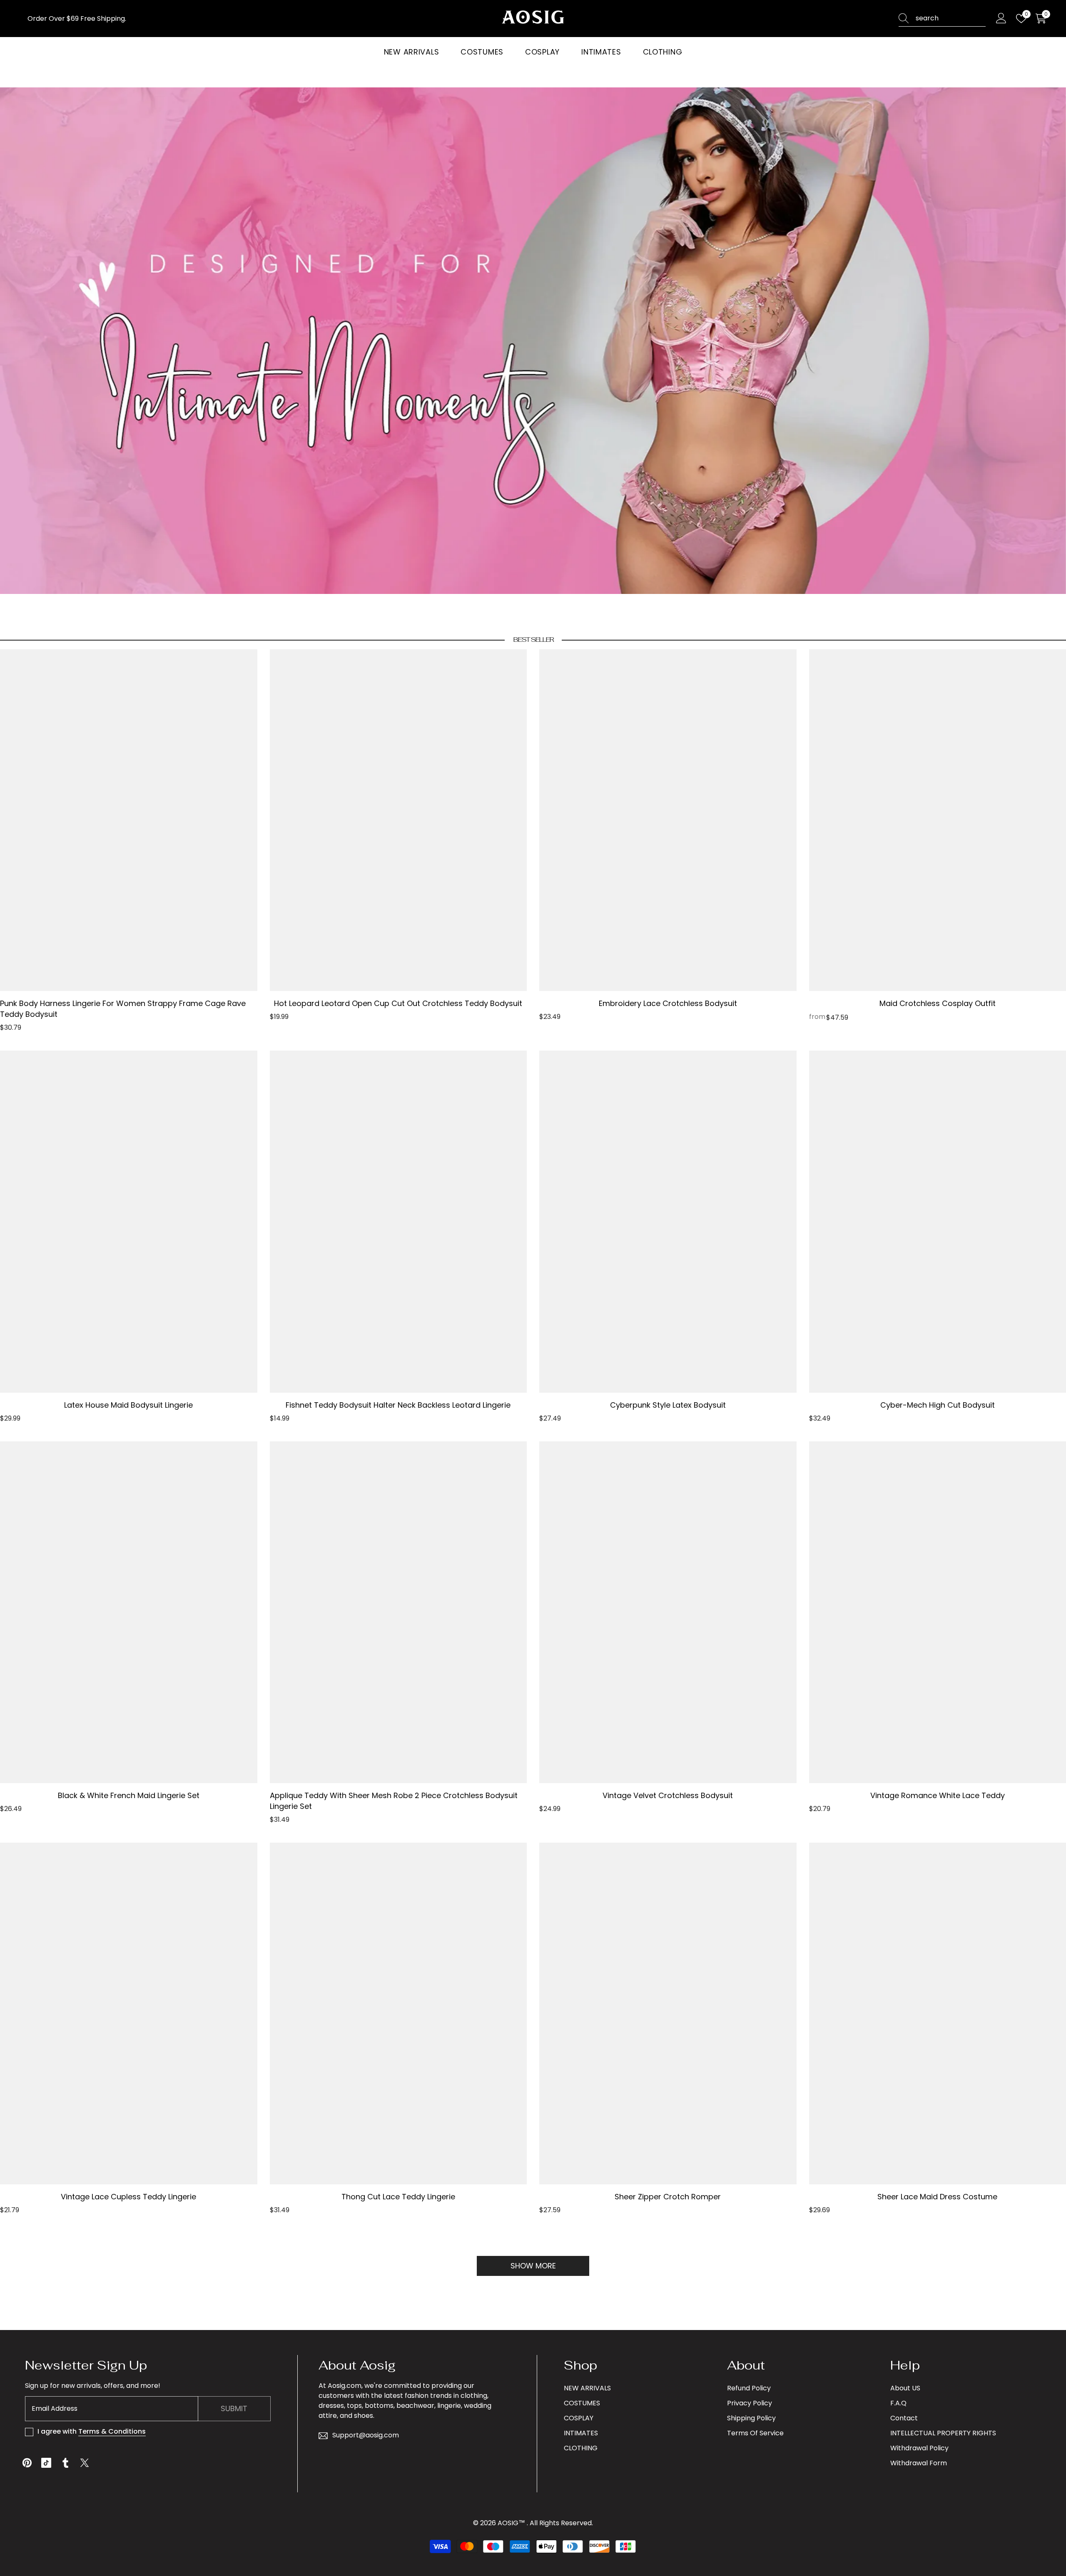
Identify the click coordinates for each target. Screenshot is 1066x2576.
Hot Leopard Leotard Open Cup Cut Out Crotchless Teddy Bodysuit (398, 1003)
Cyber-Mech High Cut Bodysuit (938, 1405)
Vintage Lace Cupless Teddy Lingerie (128, 2197)
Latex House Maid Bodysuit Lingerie (128, 1405)
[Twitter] (85, 2463)
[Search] (942, 19)
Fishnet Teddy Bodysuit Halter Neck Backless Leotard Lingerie (398, 1405)
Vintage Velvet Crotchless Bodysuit (668, 1795)
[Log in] (1001, 19)
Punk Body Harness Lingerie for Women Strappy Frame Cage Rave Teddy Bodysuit (123, 1009)
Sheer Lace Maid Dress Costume (937, 2197)
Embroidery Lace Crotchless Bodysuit (668, 1003)
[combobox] (951, 18)
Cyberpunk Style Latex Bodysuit (668, 1405)
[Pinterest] (27, 2463)
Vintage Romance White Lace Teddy (938, 1795)
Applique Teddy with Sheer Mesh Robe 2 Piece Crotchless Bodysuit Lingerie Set (394, 1801)
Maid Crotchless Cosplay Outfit (938, 1003)
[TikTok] (46, 2463)
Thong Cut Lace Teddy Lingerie (398, 2197)
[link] (533, 341)
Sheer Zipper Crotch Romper (668, 2197)
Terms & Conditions (112, 2431)
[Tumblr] (65, 2463)
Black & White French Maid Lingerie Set (129, 1795)
